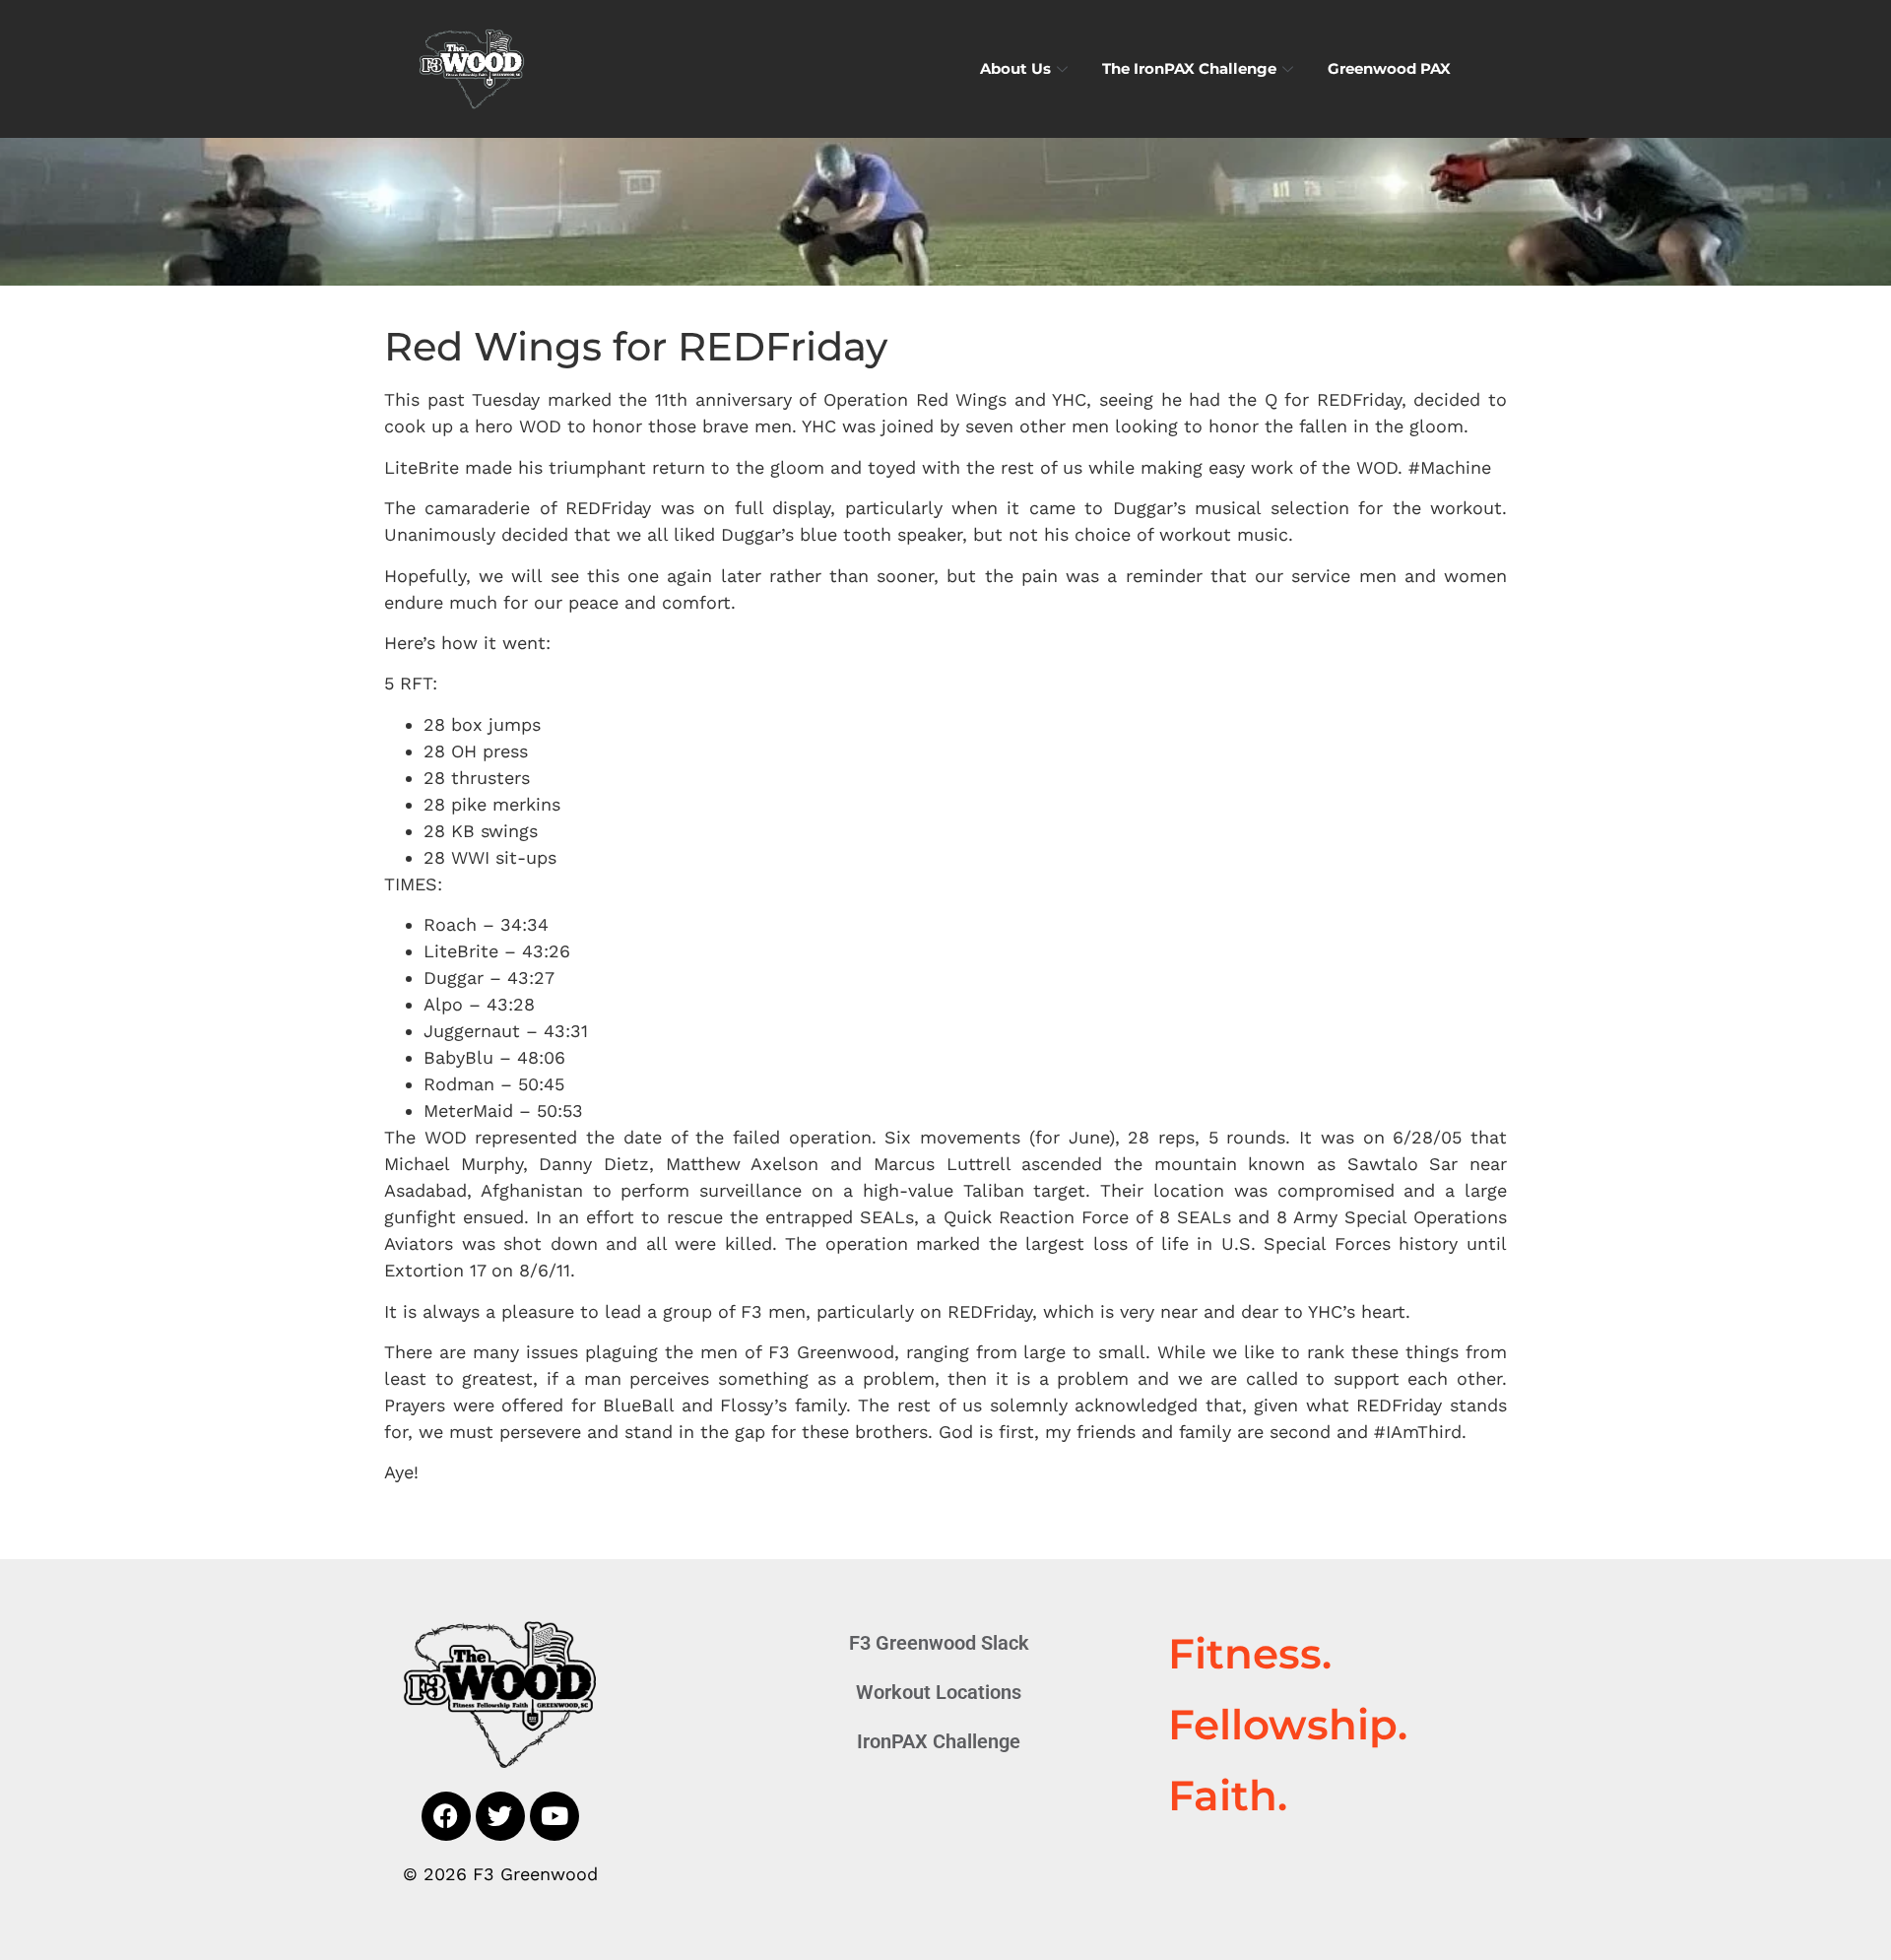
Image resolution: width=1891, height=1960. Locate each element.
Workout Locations (939, 1692)
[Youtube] (554, 1816)
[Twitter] (500, 1816)
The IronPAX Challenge (1189, 68)
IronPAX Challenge (939, 1741)
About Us (1015, 68)
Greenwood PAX (1389, 68)
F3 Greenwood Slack (939, 1643)
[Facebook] (446, 1816)
